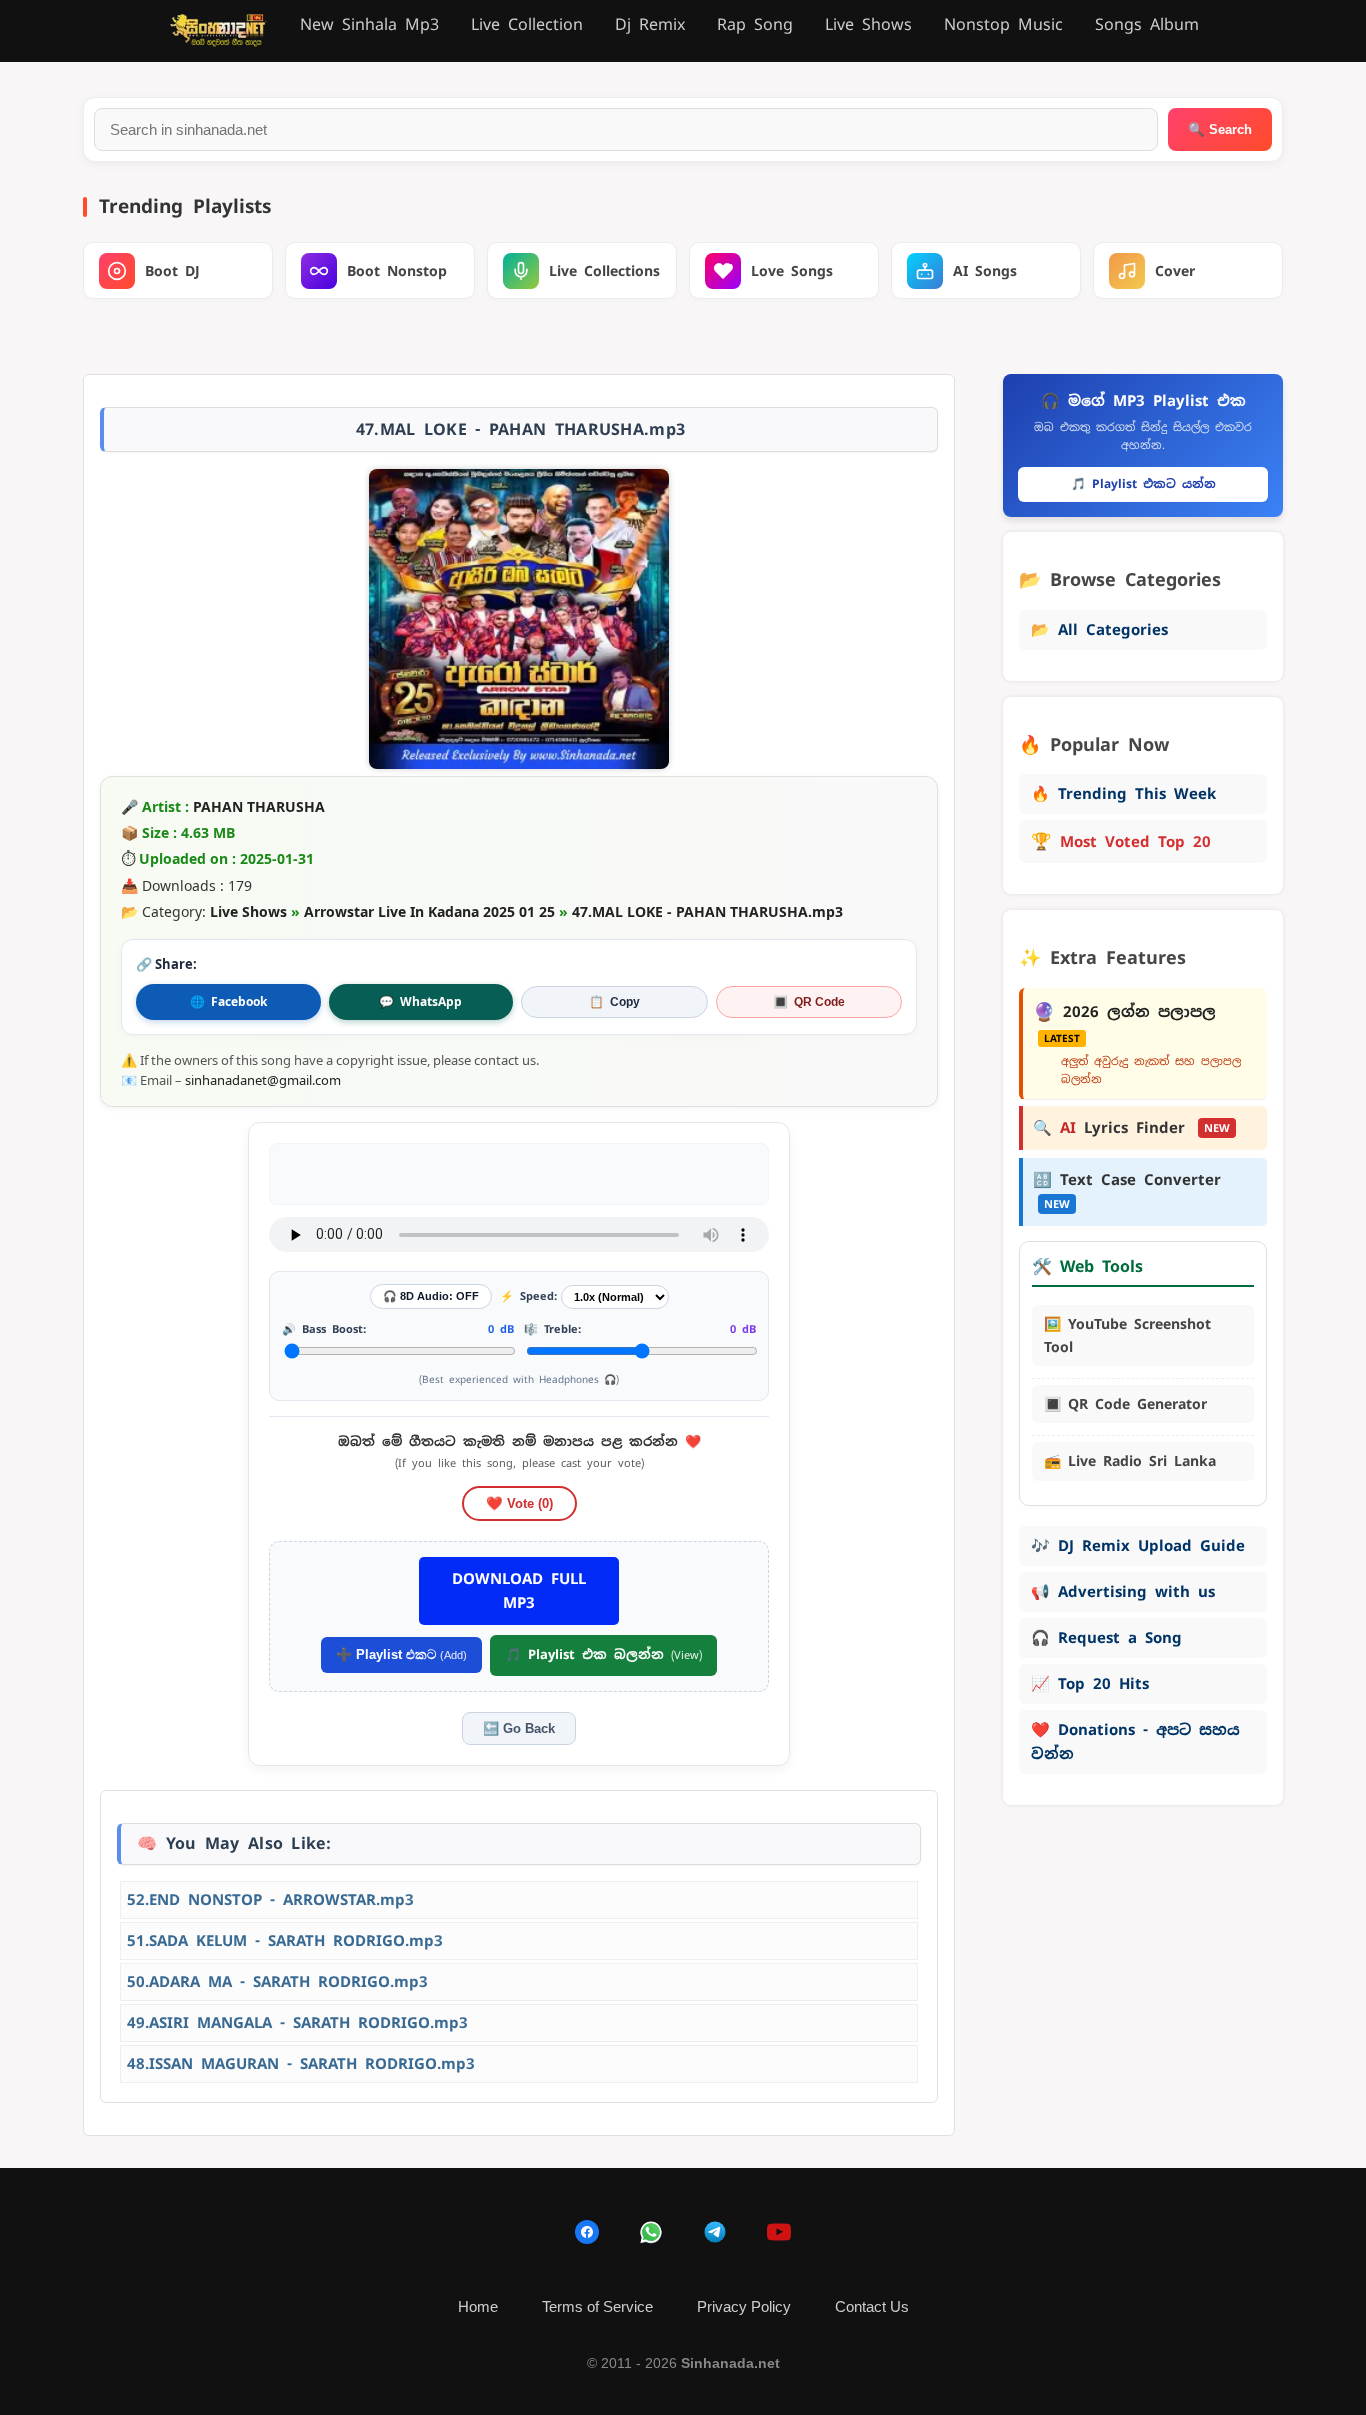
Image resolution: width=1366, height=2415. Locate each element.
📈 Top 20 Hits (1090, 1683)
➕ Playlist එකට (401, 1654)
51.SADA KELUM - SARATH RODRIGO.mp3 (285, 1940)
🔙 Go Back (519, 1728)
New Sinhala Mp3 (369, 24)
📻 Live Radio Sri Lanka (1130, 1461)
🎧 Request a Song (1106, 1637)
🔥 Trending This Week (1123, 793)
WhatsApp (420, 1001)
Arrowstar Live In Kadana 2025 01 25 (429, 911)
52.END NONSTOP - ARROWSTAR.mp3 (270, 1899)
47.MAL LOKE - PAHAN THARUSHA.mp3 (707, 911)
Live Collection (527, 24)
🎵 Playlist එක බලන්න (603, 1654)
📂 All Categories (1099, 629)
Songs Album (1147, 24)
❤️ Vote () (519, 1503)
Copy (614, 1002)
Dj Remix (650, 24)
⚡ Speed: (528, 1296)
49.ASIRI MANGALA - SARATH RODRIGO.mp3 (297, 2022)
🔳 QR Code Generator (1125, 1404)
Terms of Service (597, 2306)
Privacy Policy (744, 2306)
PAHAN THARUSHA (259, 806)
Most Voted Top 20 (1121, 841)
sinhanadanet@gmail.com (263, 1080)
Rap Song (755, 24)
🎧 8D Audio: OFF (431, 1296)
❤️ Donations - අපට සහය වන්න (1135, 1741)
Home (478, 2306)
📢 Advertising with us (1123, 1591)
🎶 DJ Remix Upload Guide (1138, 1545)
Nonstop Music (1003, 24)
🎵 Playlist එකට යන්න (1143, 484)
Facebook (228, 1001)
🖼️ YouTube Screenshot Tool (1127, 1335)
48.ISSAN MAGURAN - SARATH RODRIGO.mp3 (301, 2063)
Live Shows (868, 24)
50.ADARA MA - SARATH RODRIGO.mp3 (277, 1981)
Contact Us (872, 2306)
